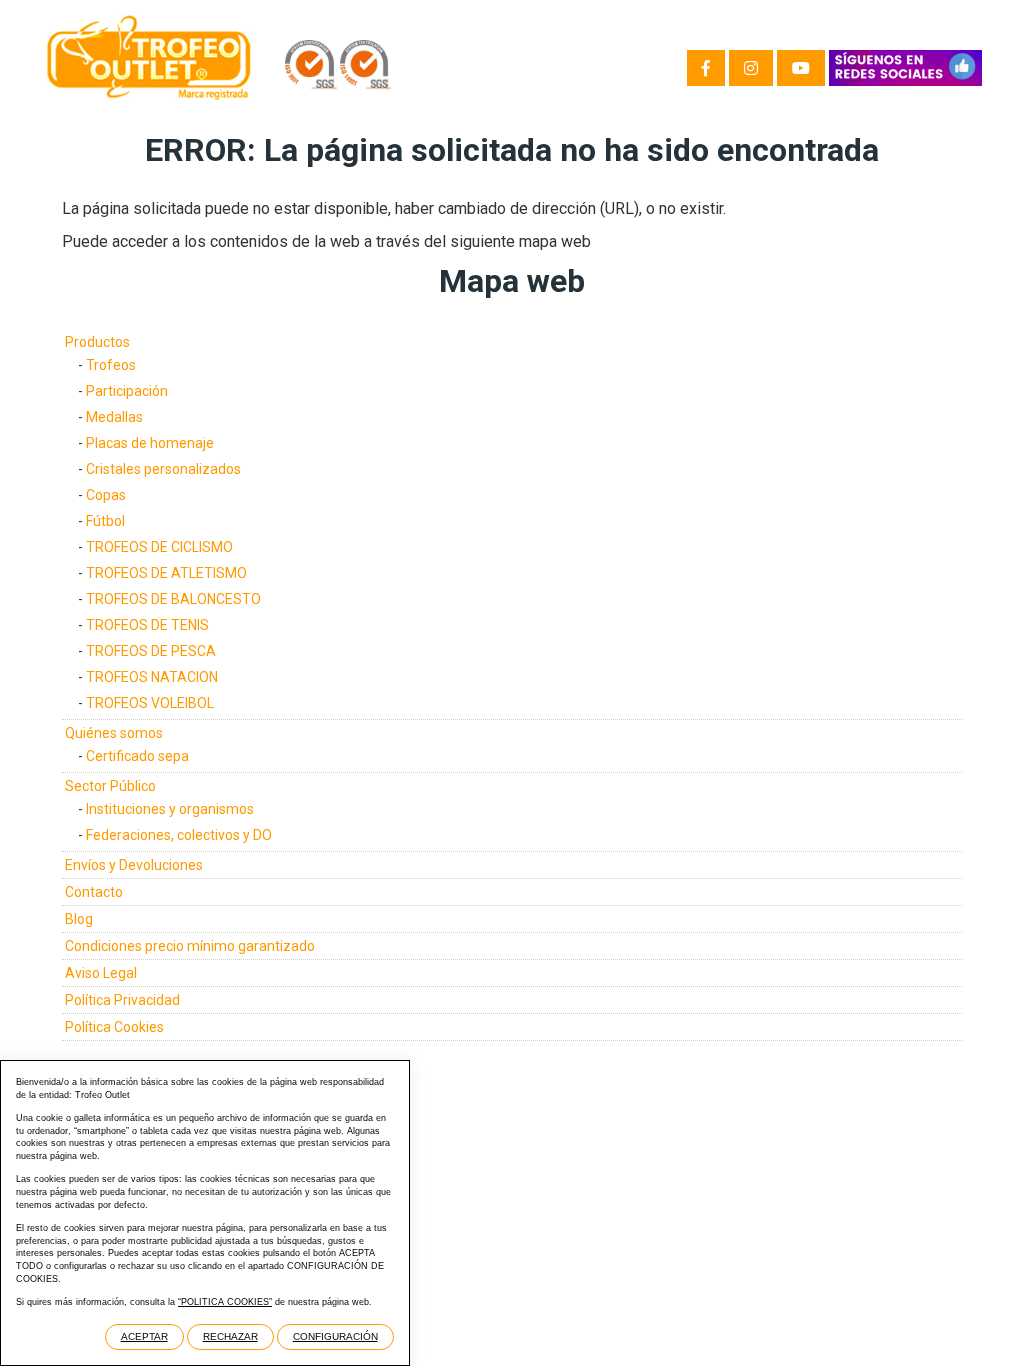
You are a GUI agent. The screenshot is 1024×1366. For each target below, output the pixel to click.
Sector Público (110, 786)
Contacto (94, 892)
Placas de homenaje (150, 443)
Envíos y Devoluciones (134, 865)
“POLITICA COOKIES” (225, 1302)
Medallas (114, 417)
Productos (97, 342)
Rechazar (230, 1336)
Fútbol (105, 521)
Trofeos (111, 365)
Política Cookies (114, 1027)
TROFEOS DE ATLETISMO (166, 573)
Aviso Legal (101, 973)
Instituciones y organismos (170, 809)
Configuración (335, 1336)
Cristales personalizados (163, 469)
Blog (79, 919)
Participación (127, 391)
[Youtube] (801, 68)
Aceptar (144, 1336)
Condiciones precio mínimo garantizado (190, 946)
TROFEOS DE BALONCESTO (173, 599)
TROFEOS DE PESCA (151, 651)
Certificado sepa (137, 756)
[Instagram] (751, 68)
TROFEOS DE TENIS (147, 625)
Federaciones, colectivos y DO (179, 835)
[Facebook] (706, 68)
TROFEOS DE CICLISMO (159, 547)
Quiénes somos (114, 733)
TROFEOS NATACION (152, 677)
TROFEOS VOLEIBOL (150, 703)
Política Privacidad (122, 1000)
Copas (106, 495)
